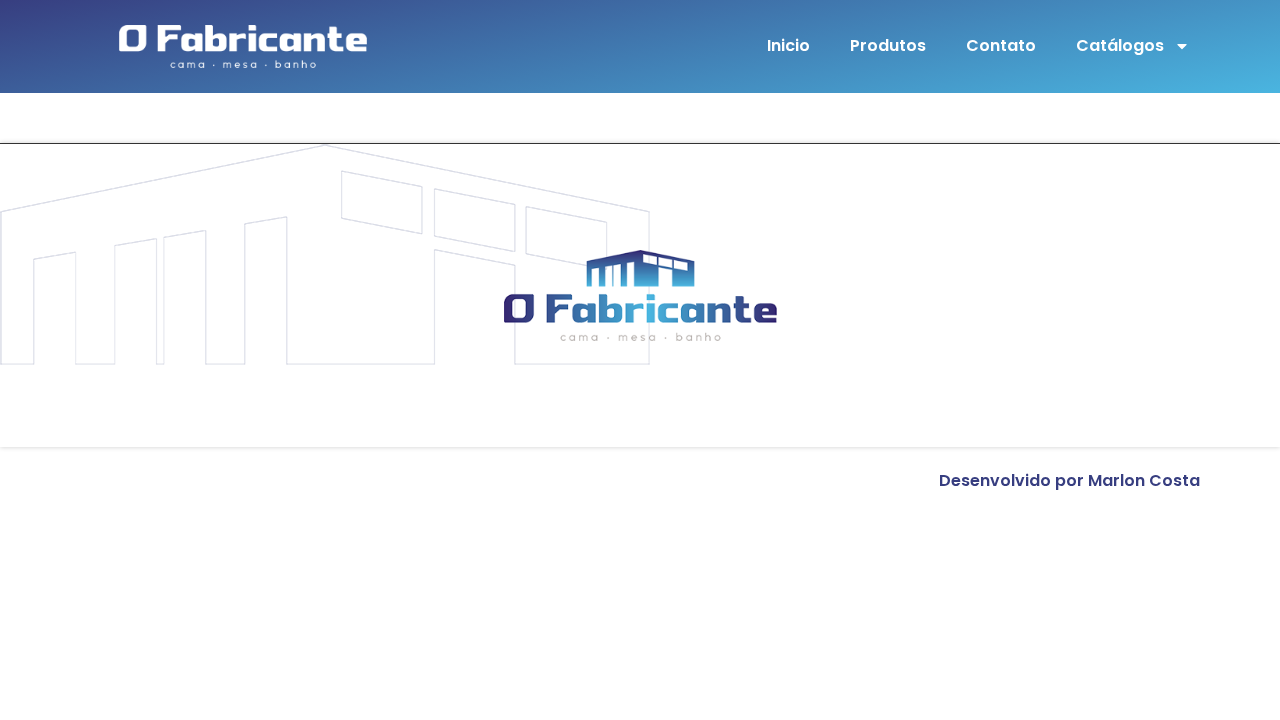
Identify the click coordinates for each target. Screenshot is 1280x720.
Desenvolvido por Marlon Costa (1069, 480)
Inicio (788, 45)
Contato (1001, 45)
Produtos (888, 45)
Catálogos (1120, 45)
